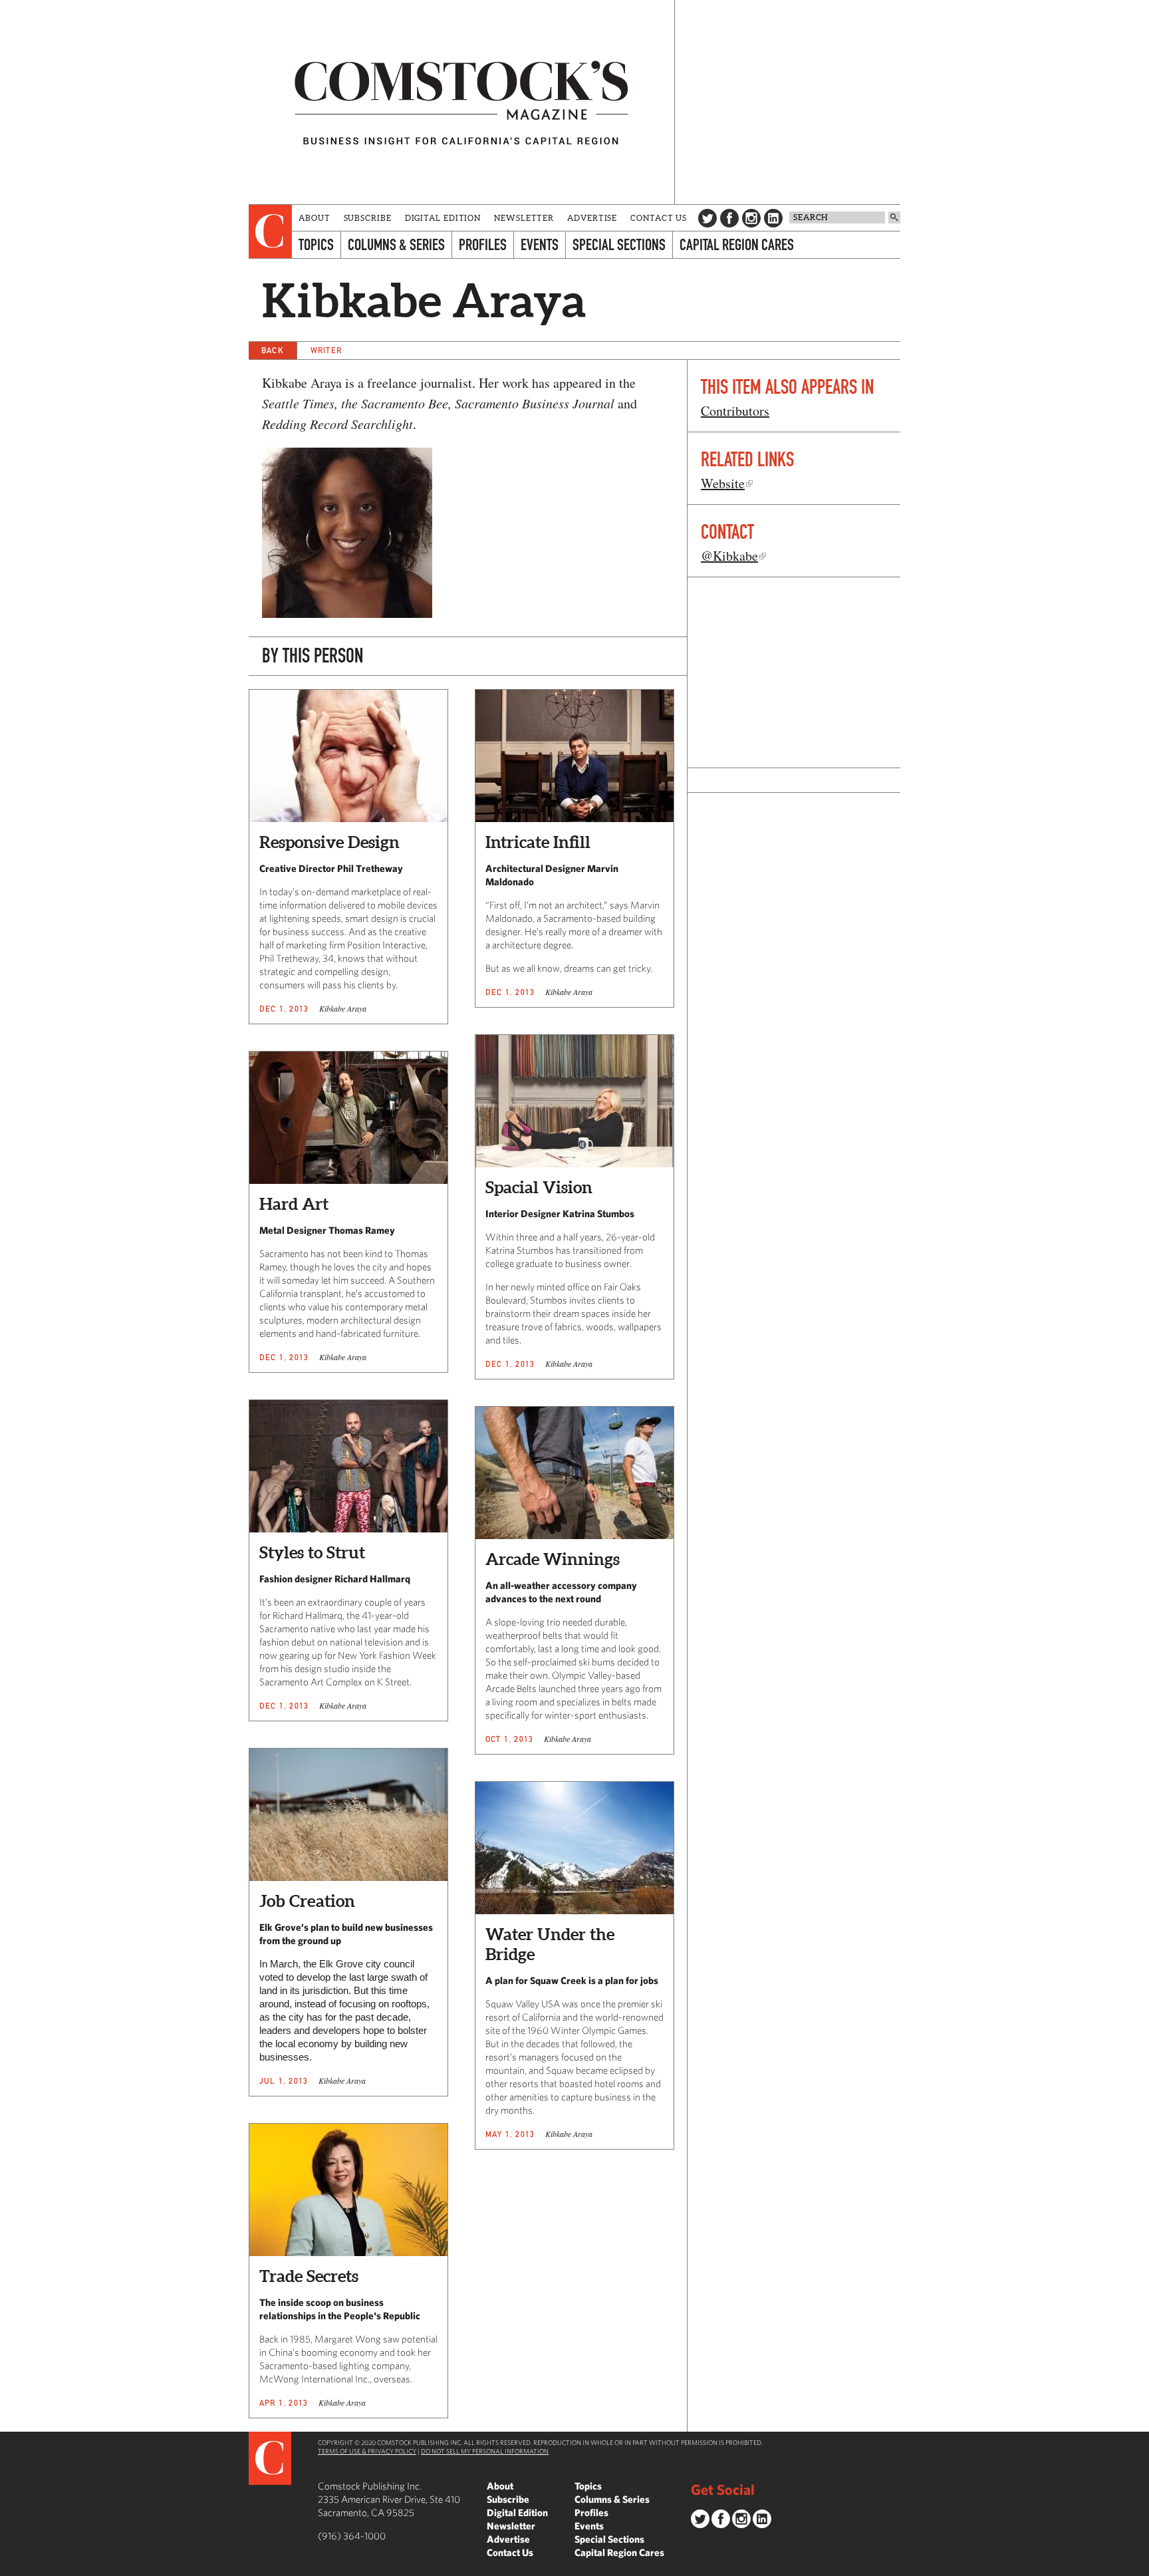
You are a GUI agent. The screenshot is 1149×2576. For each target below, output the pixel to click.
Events (540, 244)
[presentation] (270, 231)
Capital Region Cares (737, 244)
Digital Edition (443, 218)
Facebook (729, 218)
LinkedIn (773, 218)
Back (273, 350)
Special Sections (619, 244)
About (315, 218)
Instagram (751, 218)
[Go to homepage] (461, 102)
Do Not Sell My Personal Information (485, 2451)
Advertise (592, 218)
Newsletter (524, 218)
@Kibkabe (729, 556)
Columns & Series (396, 244)
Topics (316, 244)
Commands (10, 2566)
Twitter (707, 218)
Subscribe (368, 218)
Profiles (483, 244)
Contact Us (659, 218)
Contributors (735, 411)
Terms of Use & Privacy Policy (367, 2451)
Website (723, 483)
